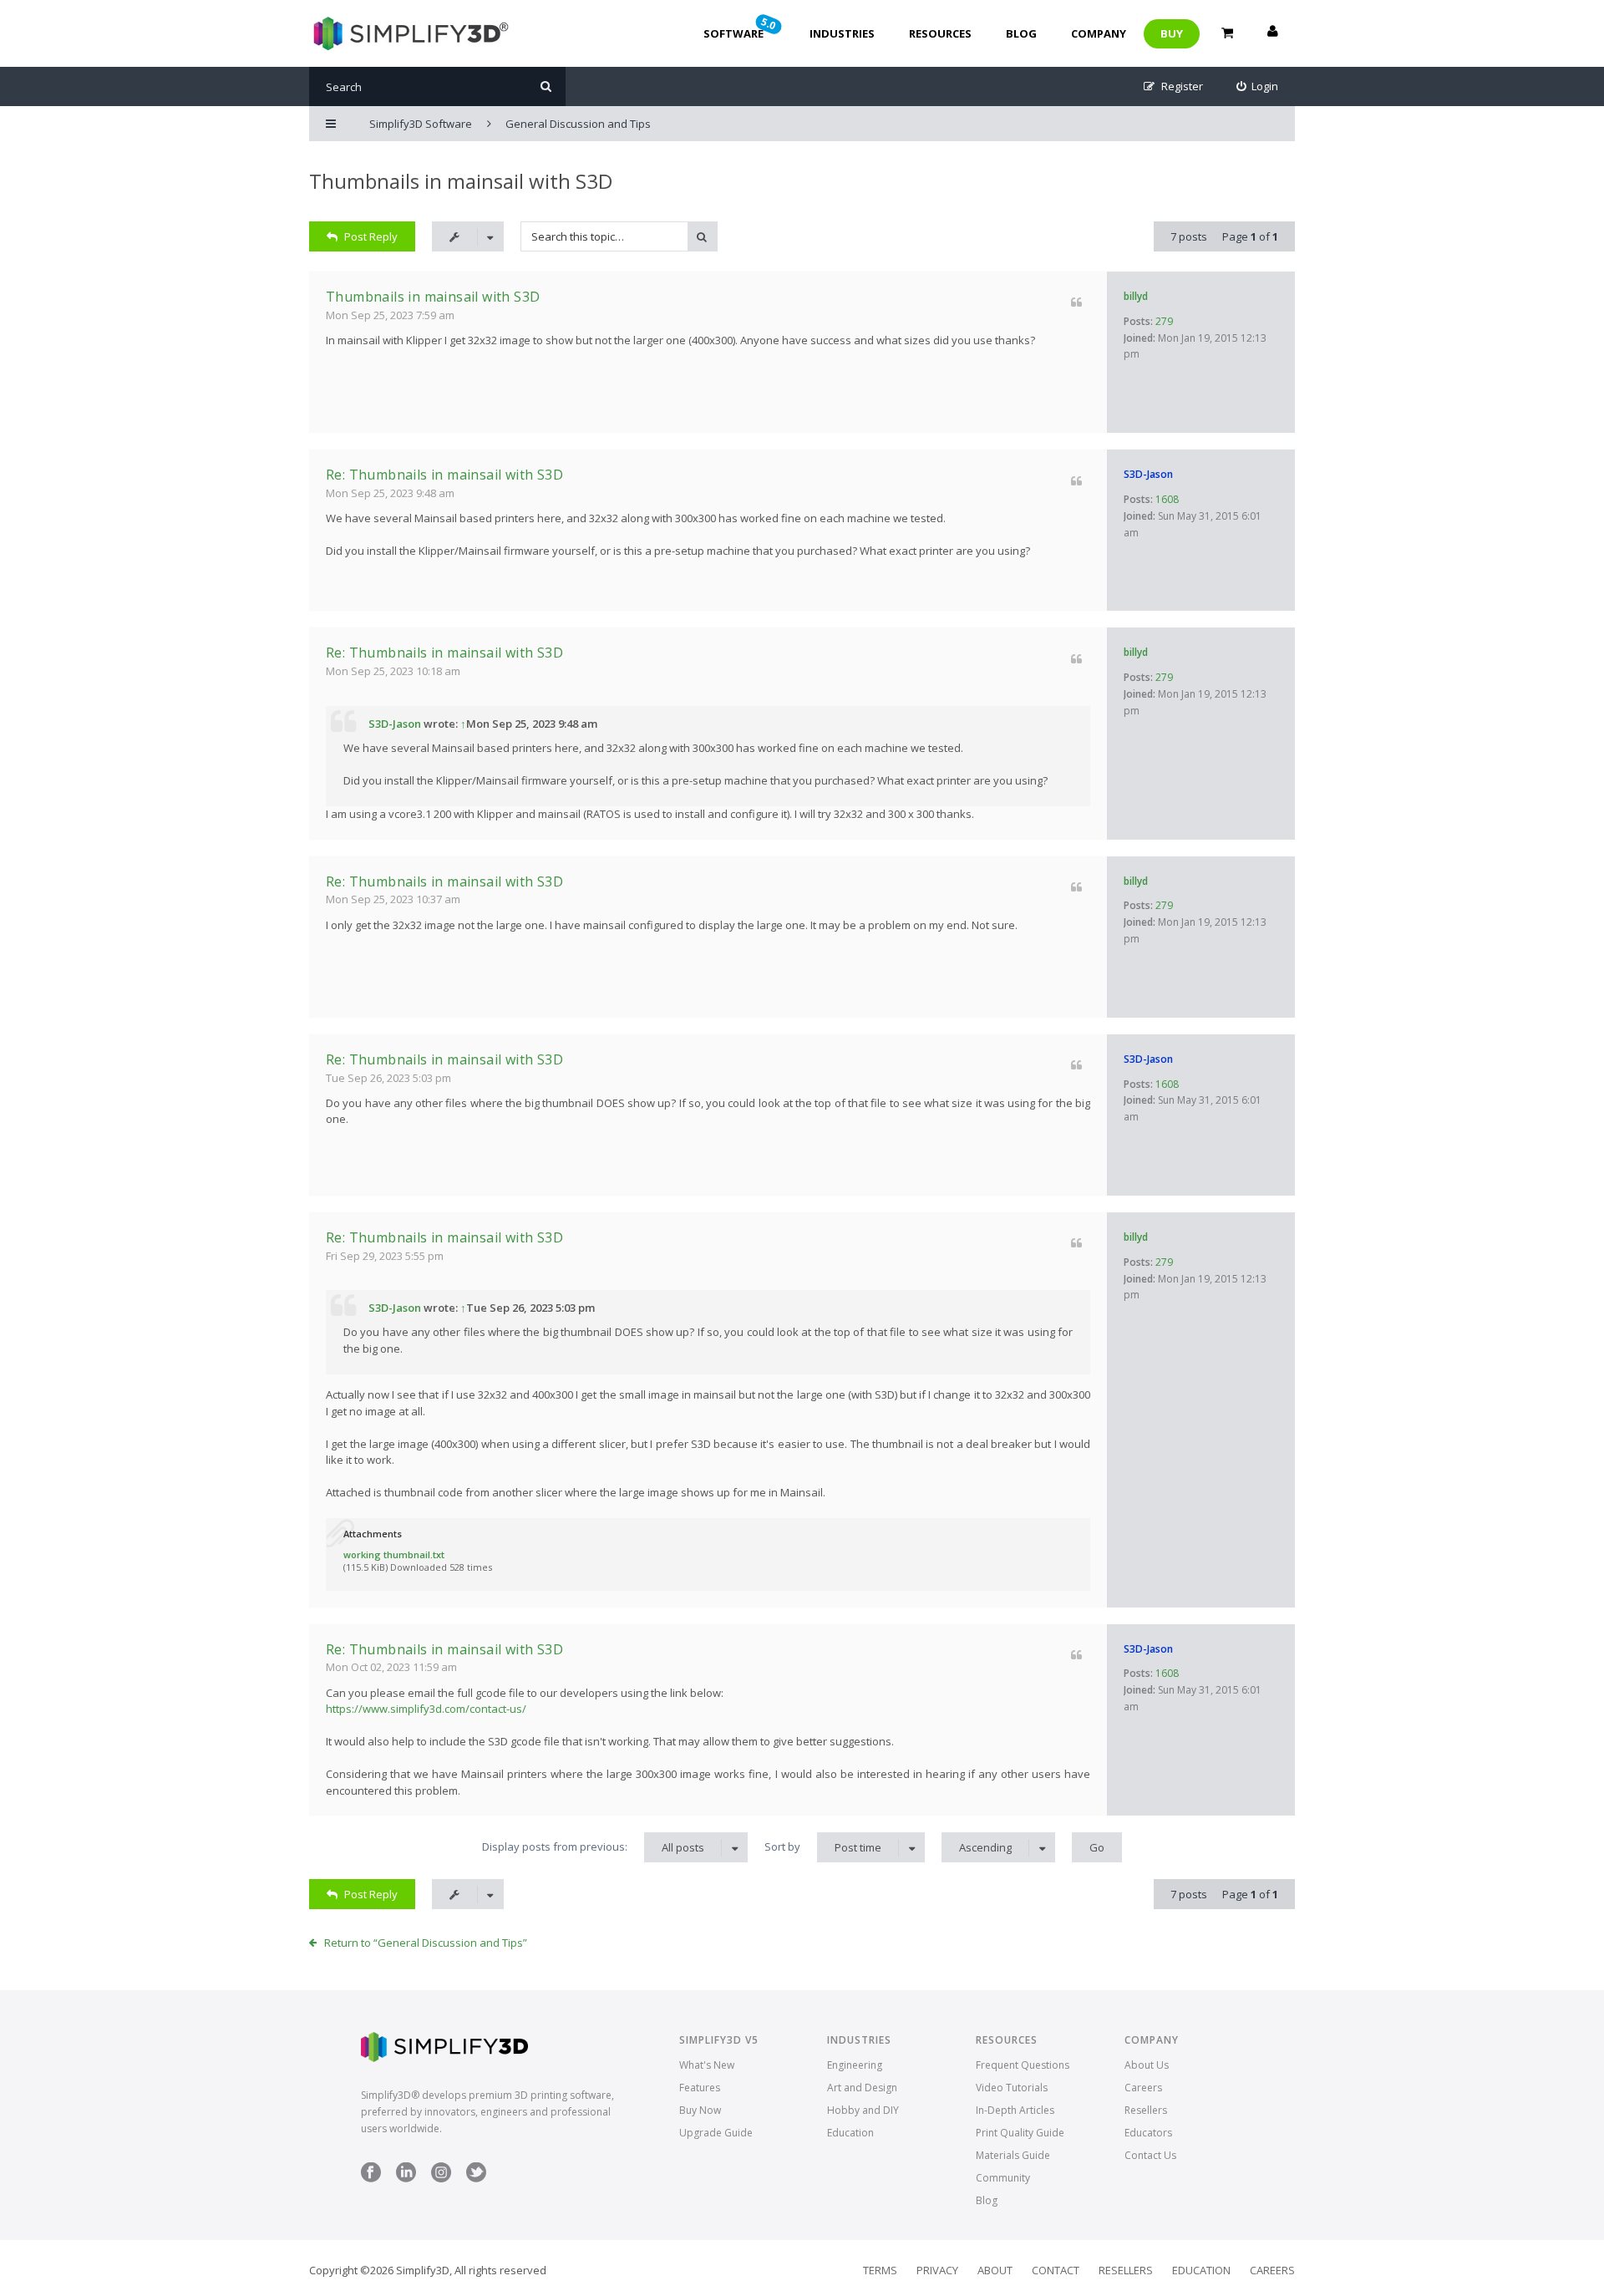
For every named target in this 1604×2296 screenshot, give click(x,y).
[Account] (1272, 33)
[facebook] (371, 2179)
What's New (707, 2065)
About (995, 2270)
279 (1164, 321)
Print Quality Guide (1020, 2133)
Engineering (855, 2065)
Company (1099, 33)
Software (741, 28)
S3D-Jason (1148, 474)
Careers (1143, 2088)
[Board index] (409, 33)
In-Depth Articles (1015, 2110)
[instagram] (441, 2179)
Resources (940, 33)
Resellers (1146, 2110)
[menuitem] (1258, 86)
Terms (880, 2270)
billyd (1136, 296)
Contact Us (1150, 2155)
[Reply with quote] (1076, 302)
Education (850, 2133)
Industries (842, 33)
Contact (1056, 2270)
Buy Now (700, 2110)
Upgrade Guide (716, 2133)
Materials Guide (1013, 2155)
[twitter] (476, 2179)
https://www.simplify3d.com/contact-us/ (426, 1709)
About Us (1147, 2065)
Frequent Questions (1023, 2065)
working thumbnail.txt (394, 1554)
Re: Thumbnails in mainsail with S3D (444, 475)
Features (700, 2088)
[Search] (546, 86)
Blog (1021, 33)
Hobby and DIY (863, 2110)
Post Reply (371, 236)
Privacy (937, 2270)
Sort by (823, 1847)
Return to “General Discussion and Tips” (426, 1943)
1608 (1167, 499)
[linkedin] (406, 2179)
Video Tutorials (1012, 2088)
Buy (1172, 33)
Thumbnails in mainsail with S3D (461, 181)
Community (1003, 2178)
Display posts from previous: (593, 1847)
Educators (1148, 2133)
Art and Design (862, 2088)
